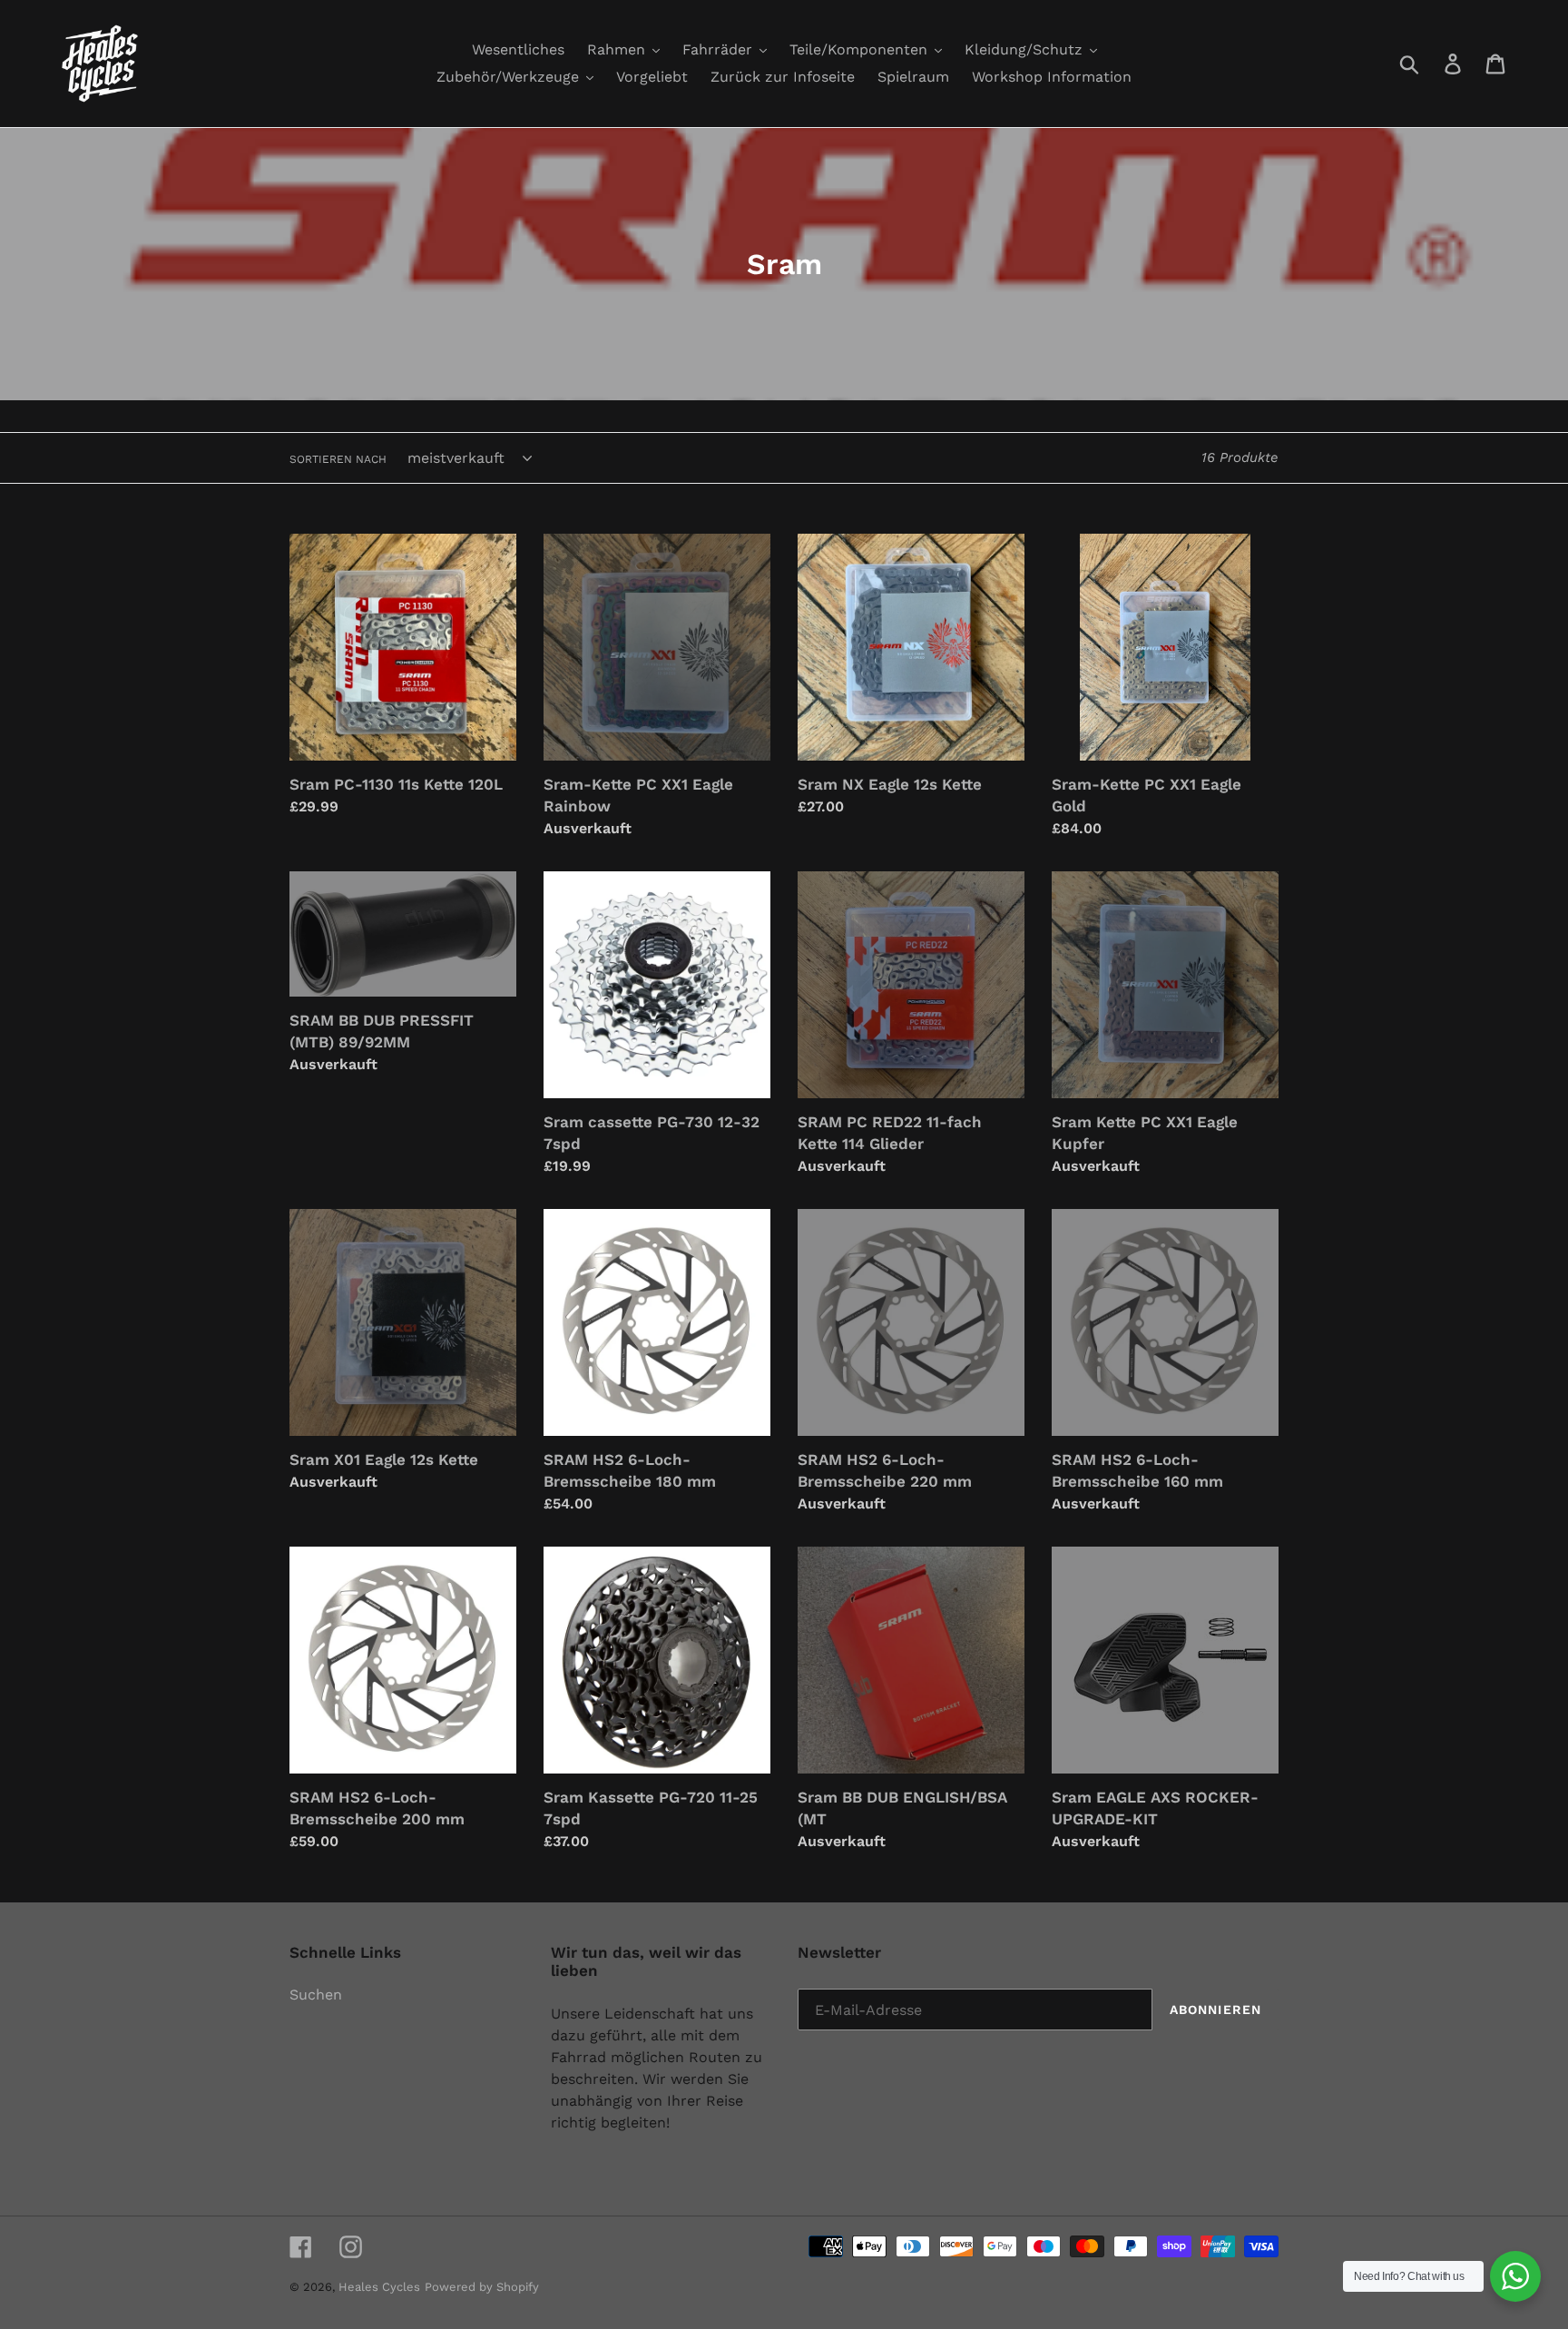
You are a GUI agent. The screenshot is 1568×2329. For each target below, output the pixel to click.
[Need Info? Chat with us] (1515, 2276)
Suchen (316, 1995)
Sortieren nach (338, 459)
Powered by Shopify (482, 2287)
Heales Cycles (379, 2287)
